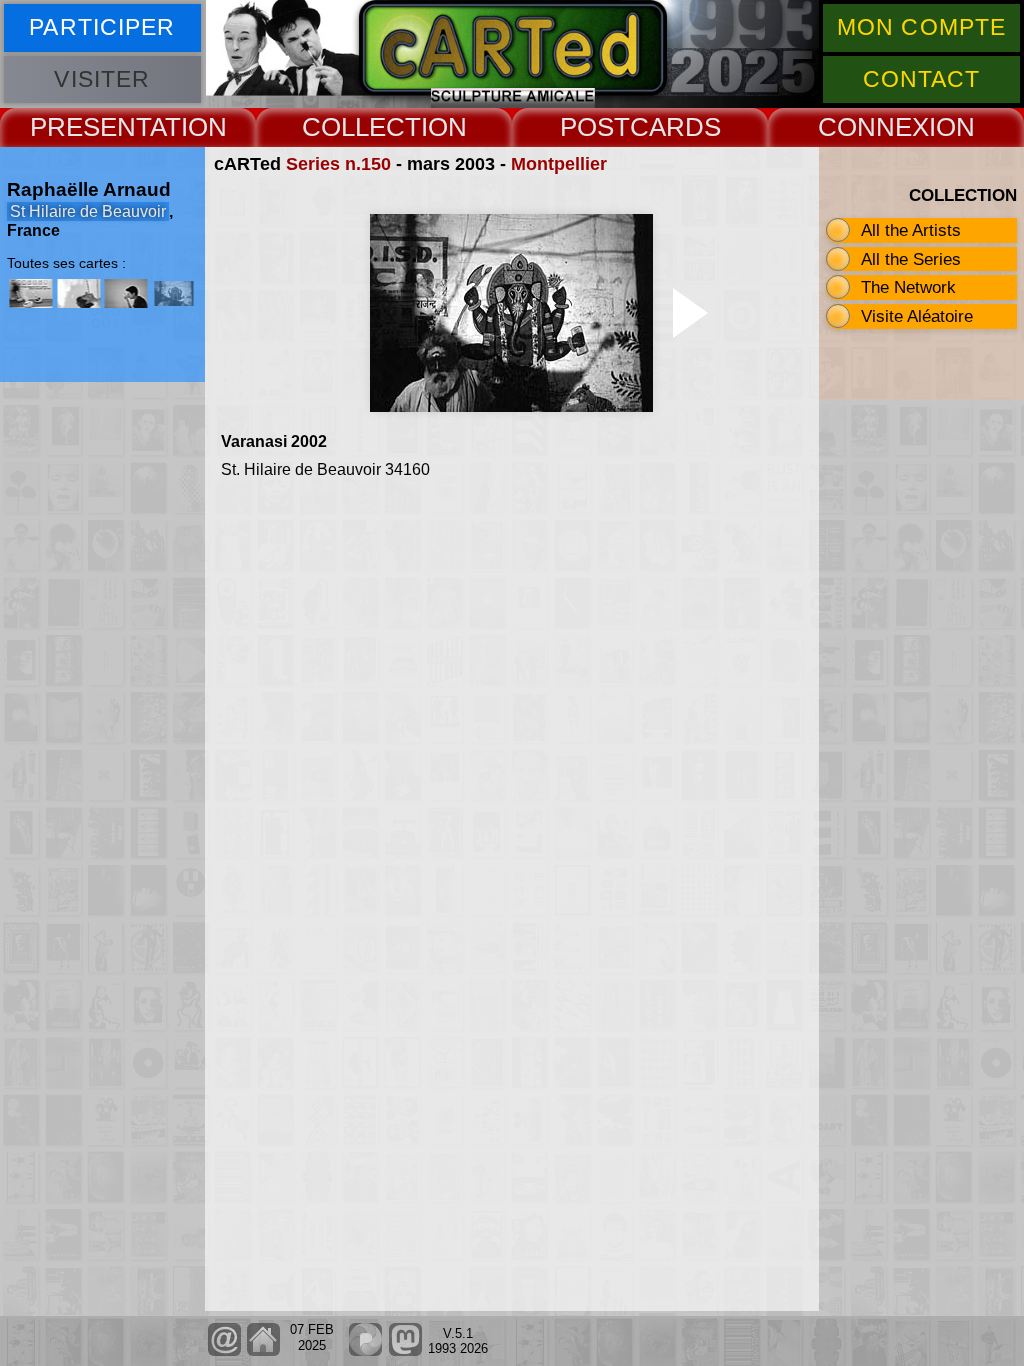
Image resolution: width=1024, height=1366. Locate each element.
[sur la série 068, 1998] (79, 293)
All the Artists (911, 230)
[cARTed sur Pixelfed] (365, 1351)
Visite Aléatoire (917, 316)
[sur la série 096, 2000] (126, 293)
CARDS (675, 127)
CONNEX (873, 127)
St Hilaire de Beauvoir (88, 211)
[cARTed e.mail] (224, 1351)
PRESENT (90, 127)
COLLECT (361, 127)
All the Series (911, 259)
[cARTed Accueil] (263, 1351)
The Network (908, 287)
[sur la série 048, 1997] (31, 293)
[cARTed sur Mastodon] (404, 1351)
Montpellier (559, 164)
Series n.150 (338, 164)
